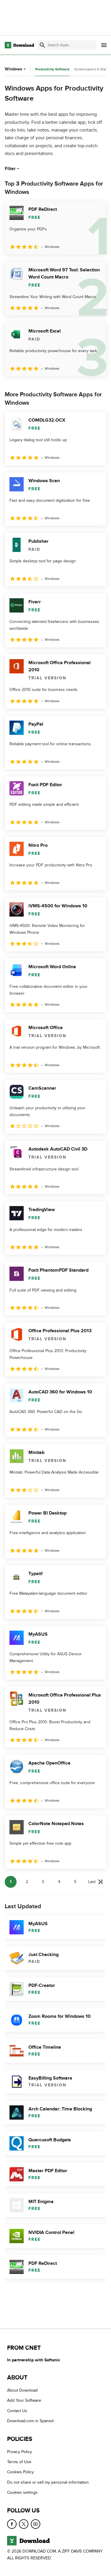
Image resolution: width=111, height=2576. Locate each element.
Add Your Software (24, 2401)
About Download (22, 2390)
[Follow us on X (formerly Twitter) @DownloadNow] (24, 2524)
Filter (10, 169)
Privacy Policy (20, 2452)
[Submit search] (42, 45)
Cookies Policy (20, 2472)
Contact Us (17, 2411)
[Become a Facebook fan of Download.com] (12, 2524)
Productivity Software (52, 69)
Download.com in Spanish (31, 2421)
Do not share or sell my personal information (48, 2482)
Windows (13, 69)
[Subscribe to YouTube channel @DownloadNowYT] (36, 2524)
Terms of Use (19, 2462)
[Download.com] (19, 45)
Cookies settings (22, 2492)
